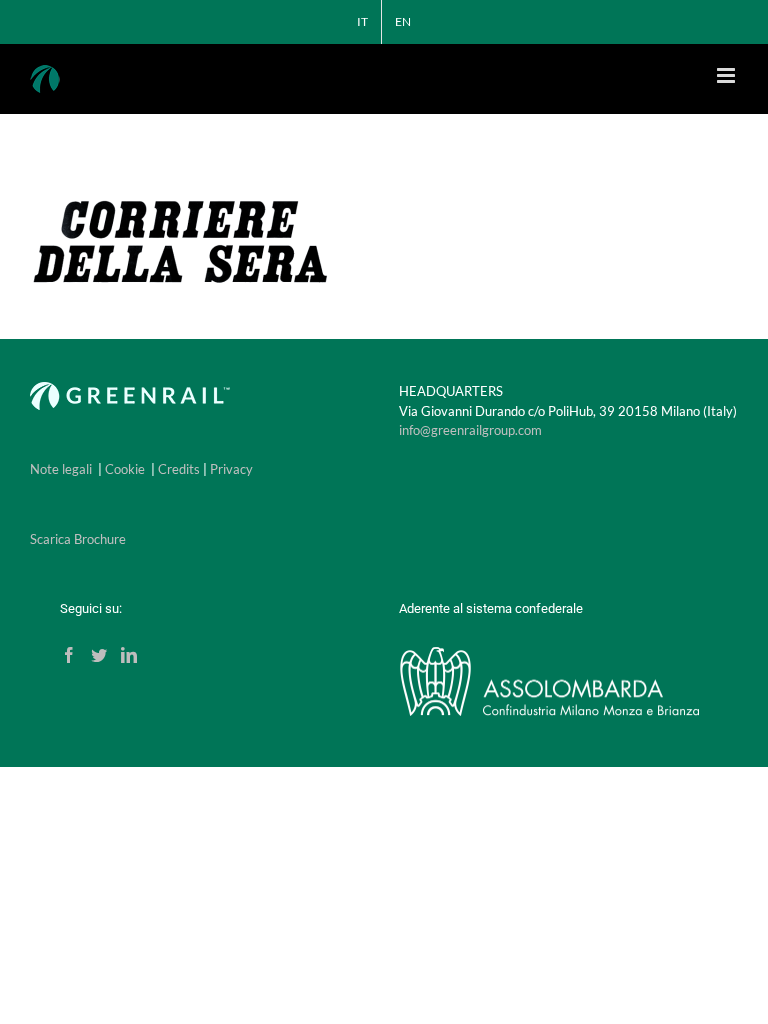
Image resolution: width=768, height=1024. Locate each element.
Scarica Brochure (78, 539)
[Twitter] (99, 655)
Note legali (61, 469)
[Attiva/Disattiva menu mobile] (727, 75)
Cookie (125, 469)
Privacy (231, 469)
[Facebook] (69, 655)
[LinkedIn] (129, 655)
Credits (179, 469)
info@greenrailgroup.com (470, 430)
